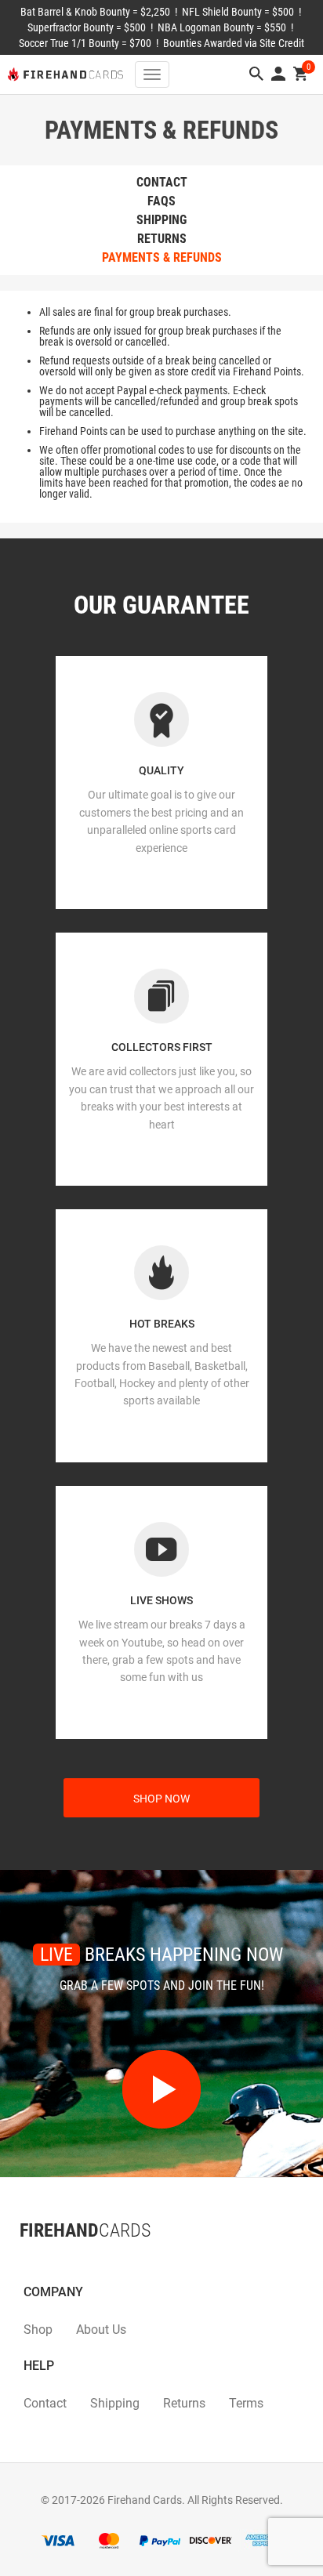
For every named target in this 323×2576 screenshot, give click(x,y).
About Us (101, 2330)
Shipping (161, 220)
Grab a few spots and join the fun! (162, 1985)
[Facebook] (20, 2262)
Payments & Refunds (162, 257)
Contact (162, 182)
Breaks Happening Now (161, 1955)
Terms (246, 2403)
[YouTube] (67, 2262)
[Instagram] (51, 2262)
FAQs (161, 201)
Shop (38, 2330)
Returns (162, 239)
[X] (35, 2262)
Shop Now (161, 1799)
